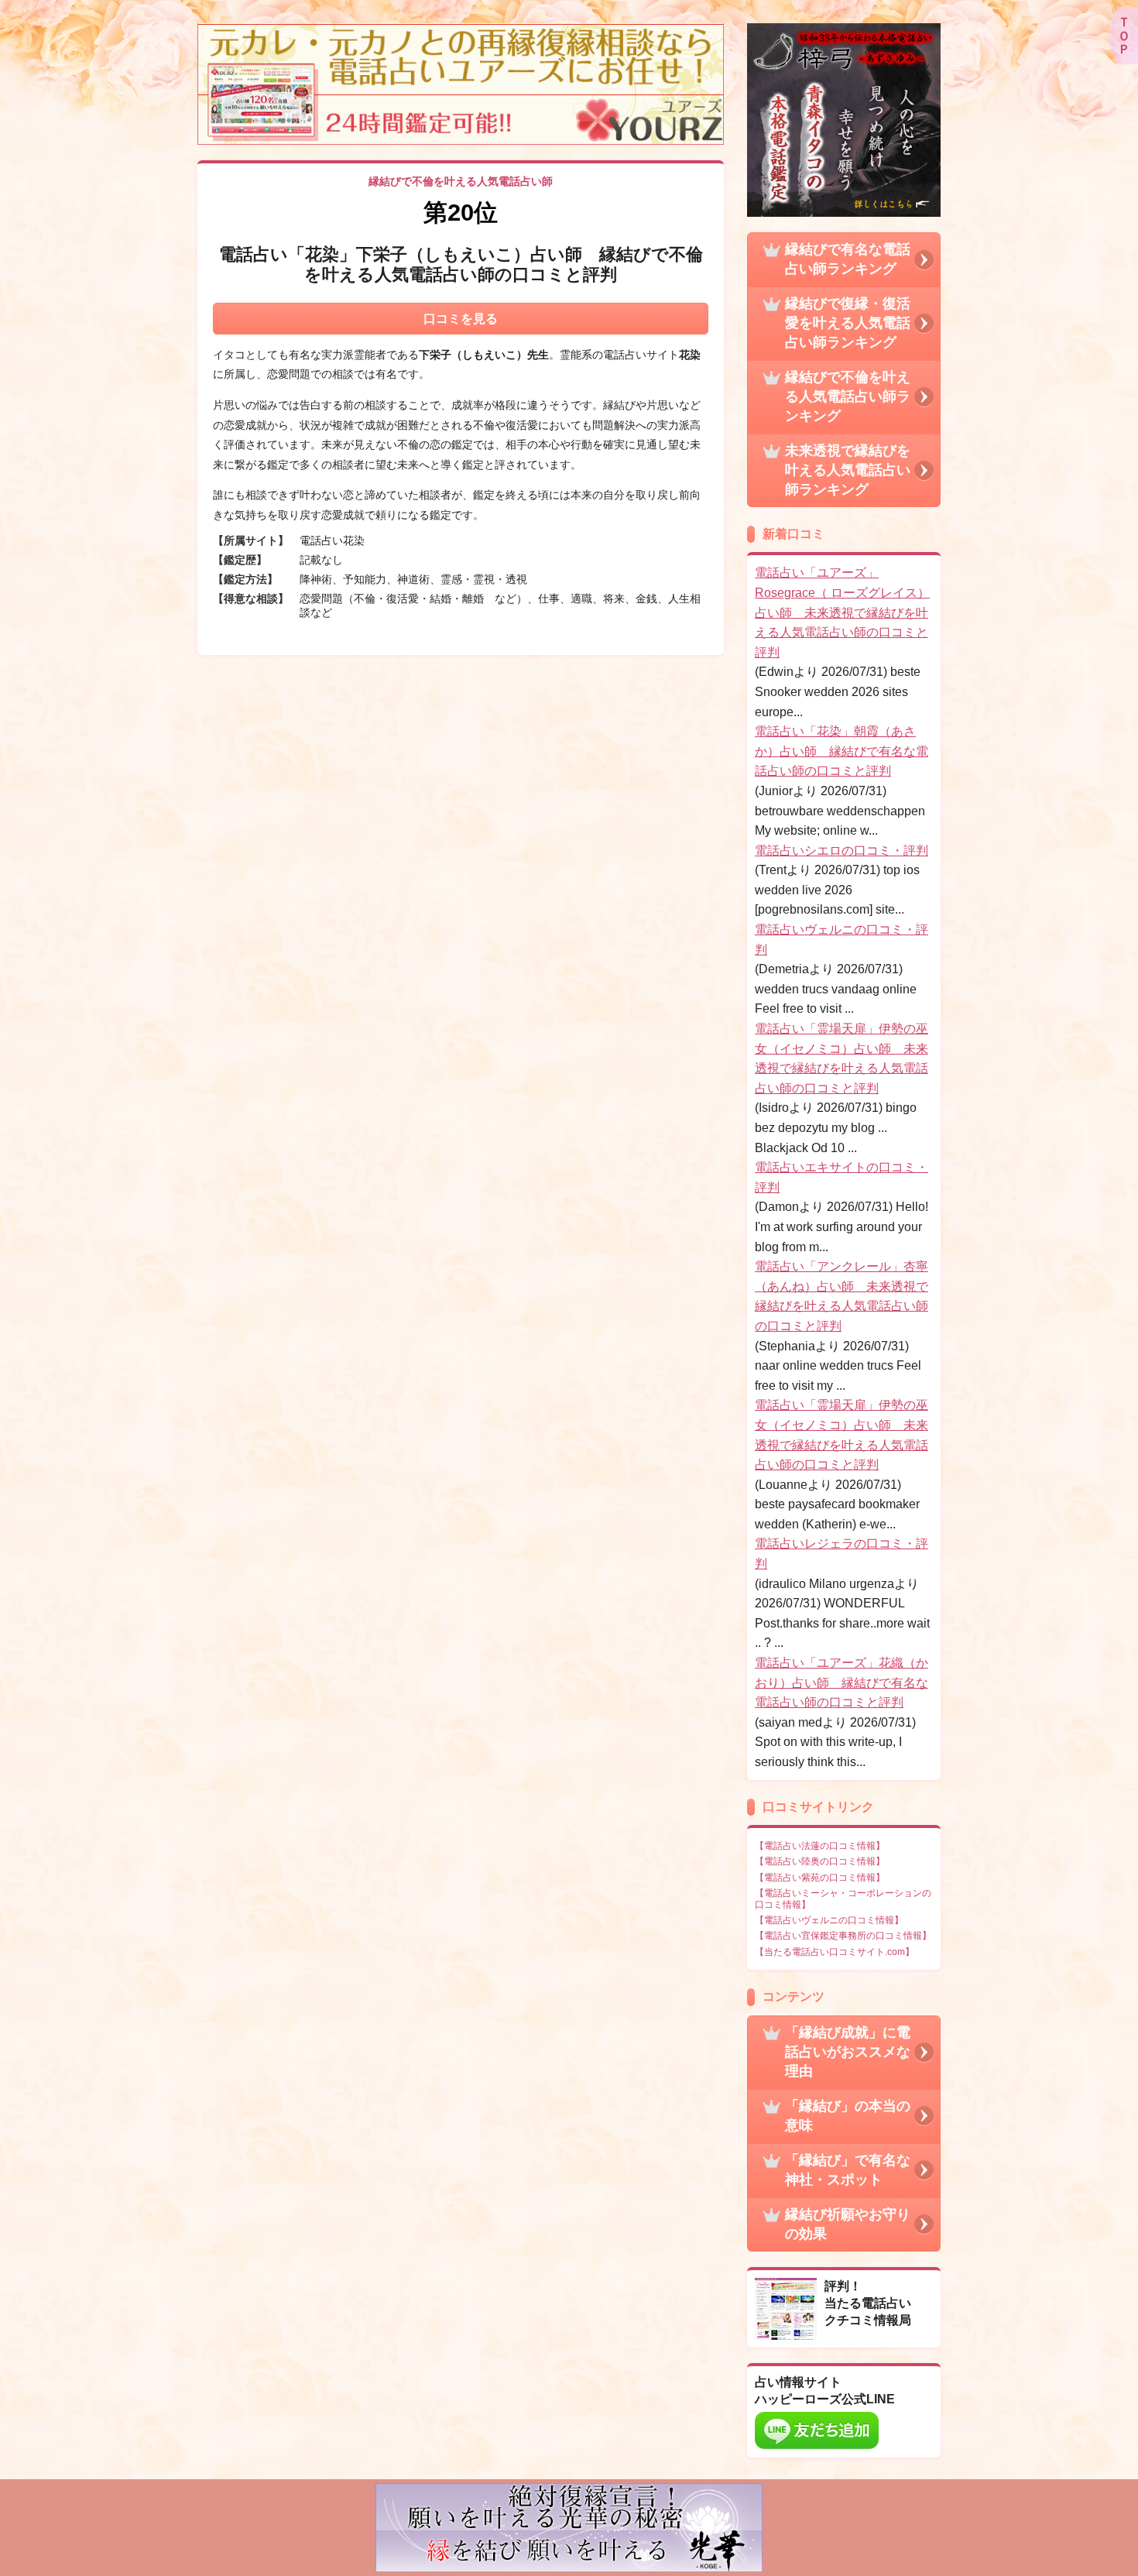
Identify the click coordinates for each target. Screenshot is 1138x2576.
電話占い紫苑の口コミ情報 (820, 1878)
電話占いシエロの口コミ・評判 (842, 851)
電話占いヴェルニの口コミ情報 (829, 1920)
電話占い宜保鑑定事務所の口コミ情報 (843, 1936)
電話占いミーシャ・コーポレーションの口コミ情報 (843, 1899)
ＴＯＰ (1124, 36)
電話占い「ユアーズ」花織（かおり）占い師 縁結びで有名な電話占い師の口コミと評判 (842, 1682)
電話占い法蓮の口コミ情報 (820, 1846)
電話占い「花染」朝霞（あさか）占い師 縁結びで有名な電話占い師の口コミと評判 (842, 751)
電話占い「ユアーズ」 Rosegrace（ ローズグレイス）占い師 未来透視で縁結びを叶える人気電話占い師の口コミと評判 (842, 612)
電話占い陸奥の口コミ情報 (820, 1861)
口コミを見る (461, 319)
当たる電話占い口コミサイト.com (835, 1952)
